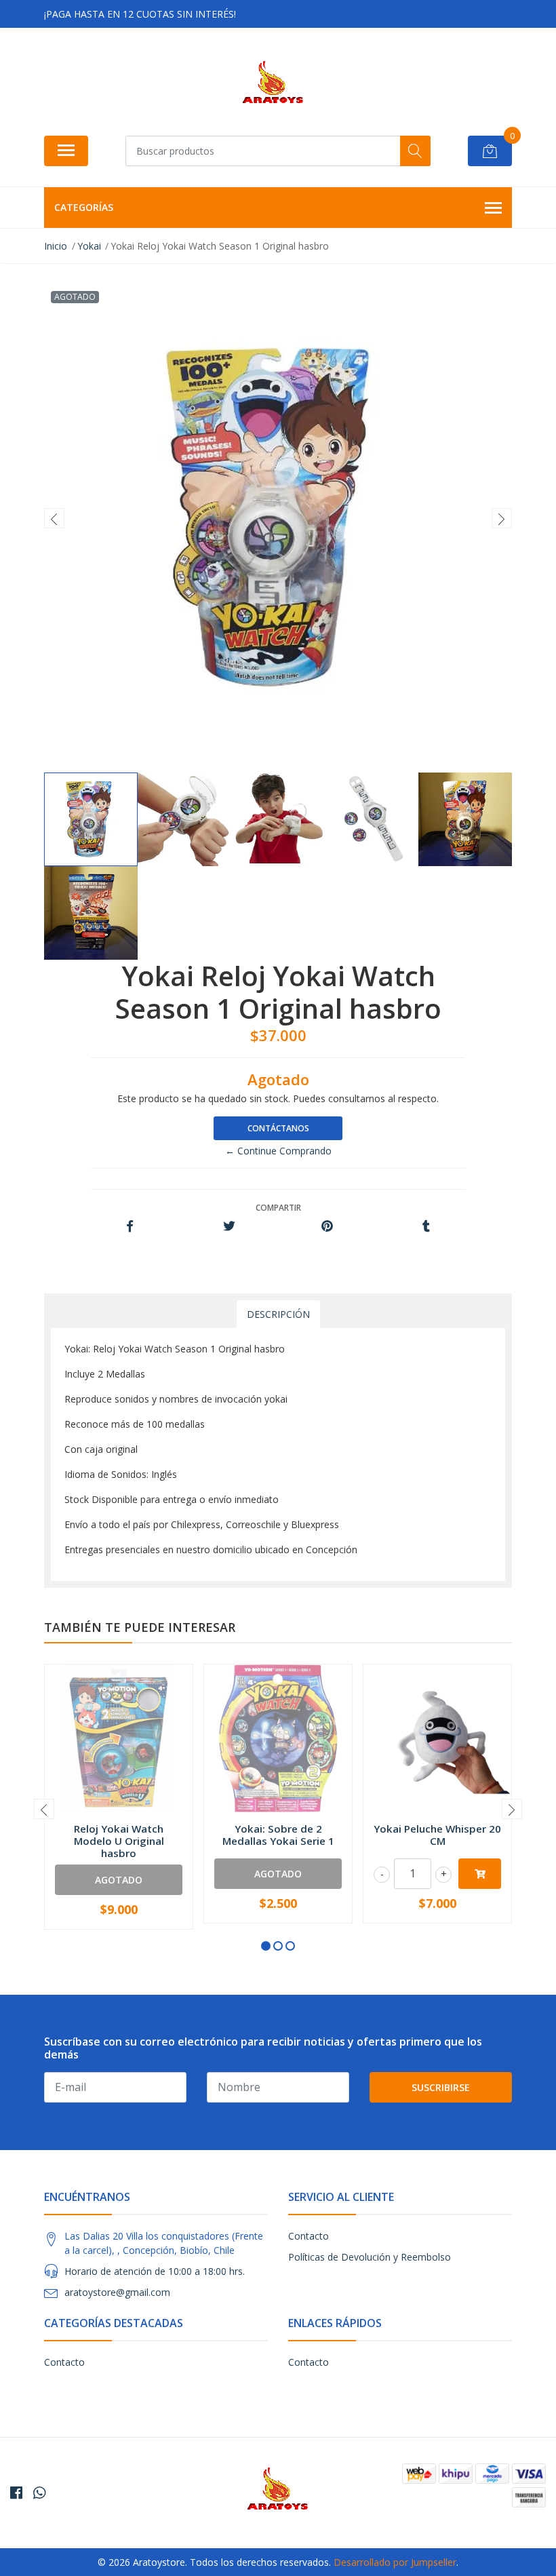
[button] (266, 1946)
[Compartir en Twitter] (229, 1227)
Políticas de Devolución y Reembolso (370, 2257)
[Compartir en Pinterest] (327, 1227)
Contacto (309, 2236)
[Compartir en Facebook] (130, 1227)
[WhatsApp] (39, 2493)
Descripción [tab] (278, 1314)
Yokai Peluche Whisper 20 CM (437, 1835)
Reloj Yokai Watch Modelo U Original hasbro (119, 1841)
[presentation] (54, 518)
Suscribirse (441, 2087)
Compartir (278, 1208)
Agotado (119, 1880)
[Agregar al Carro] (480, 1874)
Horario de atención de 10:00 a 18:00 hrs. (155, 2271)
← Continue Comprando (278, 1151)
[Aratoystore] (273, 86)
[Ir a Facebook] (16, 2493)
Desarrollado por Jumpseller (395, 2562)
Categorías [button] (84, 207)
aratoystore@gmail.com (117, 2292)
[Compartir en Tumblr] (426, 1227)
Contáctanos (278, 1128)
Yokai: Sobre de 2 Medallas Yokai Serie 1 (278, 1835)
